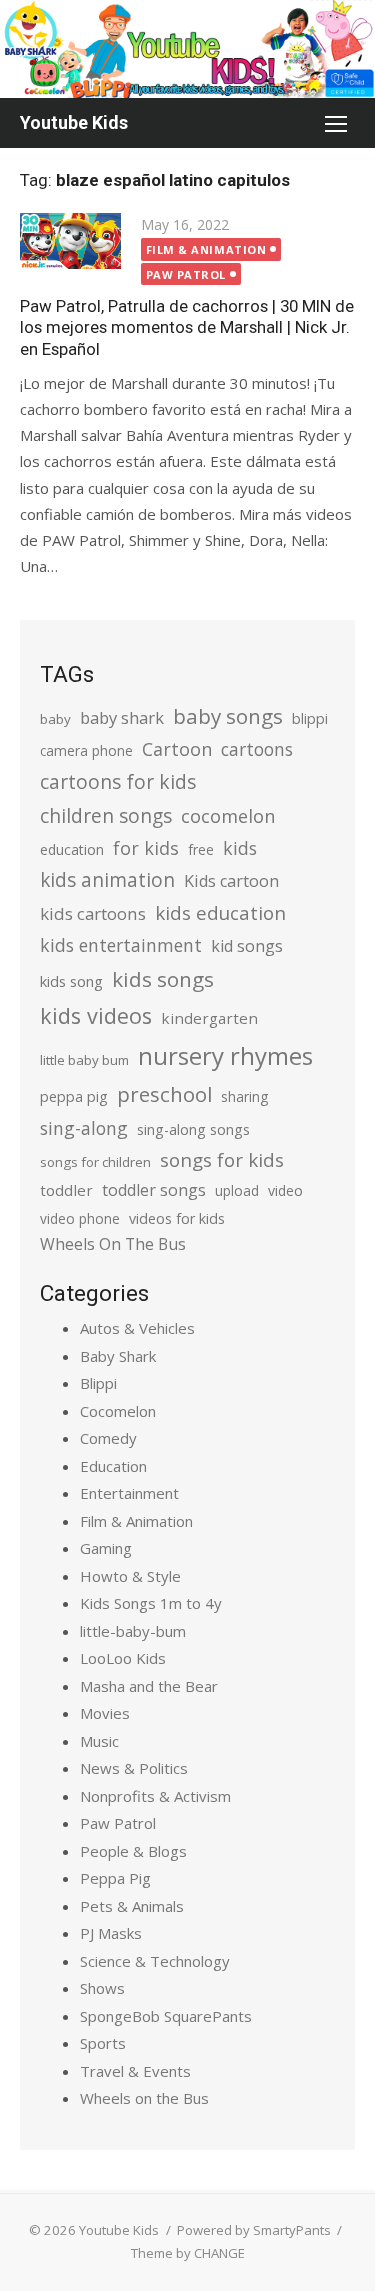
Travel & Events (135, 2071)
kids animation (107, 880)
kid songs (247, 946)
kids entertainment (121, 945)
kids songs (163, 979)
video (285, 1190)
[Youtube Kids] (187, 49)
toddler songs (154, 1190)
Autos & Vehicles (137, 1328)
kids (240, 848)
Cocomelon (118, 1411)
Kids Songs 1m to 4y (151, 1603)
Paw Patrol (186, 274)
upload (237, 1190)
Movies (105, 1713)
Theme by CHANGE (188, 2253)
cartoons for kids (118, 781)
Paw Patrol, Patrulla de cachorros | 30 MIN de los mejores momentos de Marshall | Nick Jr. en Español (187, 327)
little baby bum (84, 1060)
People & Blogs (133, 1851)
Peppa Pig (115, 1878)
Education (113, 1466)
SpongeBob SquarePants (166, 2016)
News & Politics (134, 1768)
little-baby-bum (133, 1631)
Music (99, 1741)
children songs (106, 815)
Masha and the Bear (149, 1686)
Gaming (106, 1548)
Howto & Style (130, 1576)
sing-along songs (193, 1129)
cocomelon (228, 815)
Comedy (108, 1438)
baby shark (122, 717)
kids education (220, 912)
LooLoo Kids (123, 1658)
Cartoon (177, 749)
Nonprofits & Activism (155, 1796)
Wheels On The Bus (113, 1244)
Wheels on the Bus (144, 2098)
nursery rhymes (225, 1055)
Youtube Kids (74, 122)
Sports (103, 2043)
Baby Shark (118, 1356)
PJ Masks (111, 1933)
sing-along (84, 1128)
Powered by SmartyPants (254, 2230)
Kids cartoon (231, 881)
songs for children (95, 1162)
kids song (71, 981)
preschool (164, 1094)
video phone (80, 1218)
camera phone (86, 750)
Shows (102, 1988)
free (201, 849)
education (72, 849)
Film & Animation (206, 249)
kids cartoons (93, 913)
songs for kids (222, 1159)
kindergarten (209, 1018)
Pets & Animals (132, 1906)
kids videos (96, 1015)
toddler (66, 1190)
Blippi (98, 1383)
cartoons (257, 749)
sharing (244, 1096)
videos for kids (177, 1218)
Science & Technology (155, 1961)
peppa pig (74, 1096)
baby (55, 719)
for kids (146, 848)
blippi (310, 718)
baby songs (228, 716)
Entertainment (129, 1493)
